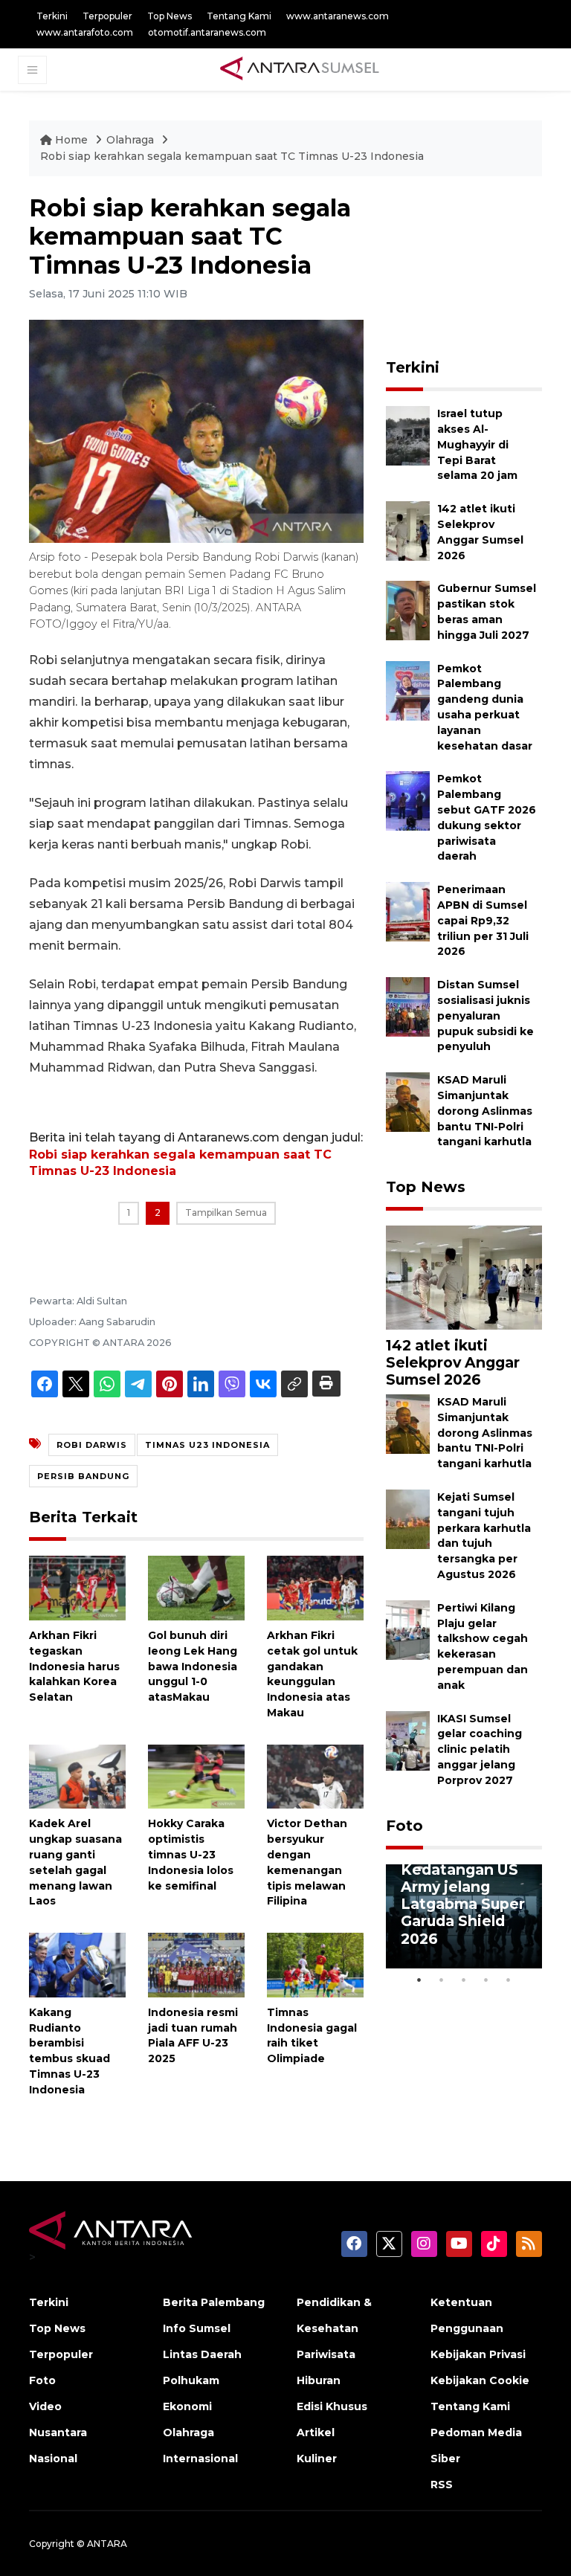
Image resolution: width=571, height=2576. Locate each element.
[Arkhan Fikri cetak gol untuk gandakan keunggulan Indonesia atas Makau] (315, 1587)
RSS (442, 2485)
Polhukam (191, 2380)
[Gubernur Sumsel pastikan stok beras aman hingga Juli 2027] (408, 610)
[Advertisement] (478, 268)
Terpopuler (107, 16)
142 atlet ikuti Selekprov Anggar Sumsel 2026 (453, 1362)
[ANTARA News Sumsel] (300, 69)
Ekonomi (187, 2406)
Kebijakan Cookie (480, 2380)
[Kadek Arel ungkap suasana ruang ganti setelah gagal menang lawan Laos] (77, 1775)
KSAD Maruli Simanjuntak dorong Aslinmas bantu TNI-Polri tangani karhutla (485, 1111)
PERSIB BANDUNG (83, 1476)
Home (71, 140)
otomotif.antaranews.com (207, 32)
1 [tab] (419, 1980)
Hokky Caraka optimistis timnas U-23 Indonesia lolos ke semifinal (191, 1854)
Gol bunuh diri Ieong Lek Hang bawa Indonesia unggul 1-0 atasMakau (193, 1666)
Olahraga (132, 140)
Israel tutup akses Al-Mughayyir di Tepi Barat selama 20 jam (477, 444)
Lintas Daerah (202, 2354)
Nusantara (58, 2432)
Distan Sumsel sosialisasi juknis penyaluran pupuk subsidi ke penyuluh (485, 1015)
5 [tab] (509, 1980)
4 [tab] (486, 1980)
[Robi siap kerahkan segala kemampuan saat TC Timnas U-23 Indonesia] (464, 1276)
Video (45, 2406)
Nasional (53, 2459)
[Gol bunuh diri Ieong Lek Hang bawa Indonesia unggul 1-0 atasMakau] (196, 1587)
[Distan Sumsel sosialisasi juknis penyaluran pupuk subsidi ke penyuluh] (408, 1006)
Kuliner (317, 2459)
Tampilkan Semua (226, 1213)
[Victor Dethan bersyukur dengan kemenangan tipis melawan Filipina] (315, 1775)
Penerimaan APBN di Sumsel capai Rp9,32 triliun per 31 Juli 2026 (483, 920)
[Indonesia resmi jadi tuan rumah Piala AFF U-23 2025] (196, 1964)
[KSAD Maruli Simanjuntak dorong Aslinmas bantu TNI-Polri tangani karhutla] (408, 1101)
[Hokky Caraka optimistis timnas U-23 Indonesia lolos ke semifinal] (196, 1775)
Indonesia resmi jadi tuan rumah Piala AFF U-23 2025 (193, 2035)
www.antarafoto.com (85, 32)
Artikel (316, 2432)
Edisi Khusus (332, 2406)
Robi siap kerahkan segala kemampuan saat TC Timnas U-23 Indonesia (232, 156)
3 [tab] (464, 1980)
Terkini (52, 16)
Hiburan (319, 2380)
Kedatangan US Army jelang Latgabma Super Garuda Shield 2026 (463, 1904)
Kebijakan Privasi (478, 2354)
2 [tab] (442, 1980)
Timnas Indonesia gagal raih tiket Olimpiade (312, 2035)
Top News (170, 16)
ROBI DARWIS (92, 1445)
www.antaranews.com (338, 16)
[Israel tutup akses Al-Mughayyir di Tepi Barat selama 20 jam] (408, 435)
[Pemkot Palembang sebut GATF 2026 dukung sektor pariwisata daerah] (408, 801)
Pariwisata (326, 2354)
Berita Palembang (214, 2302)
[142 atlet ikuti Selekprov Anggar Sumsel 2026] (408, 530)
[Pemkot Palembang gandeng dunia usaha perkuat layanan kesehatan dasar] (408, 690)
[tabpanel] (464, 1916)
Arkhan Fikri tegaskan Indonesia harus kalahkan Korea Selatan (74, 1666)
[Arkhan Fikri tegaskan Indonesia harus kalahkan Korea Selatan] (77, 1587)
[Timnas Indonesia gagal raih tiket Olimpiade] (315, 1964)
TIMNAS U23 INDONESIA (207, 1445)
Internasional (200, 2459)
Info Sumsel (197, 2328)
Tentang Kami (239, 16)
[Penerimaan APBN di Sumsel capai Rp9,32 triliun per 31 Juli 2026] (408, 911)
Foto (404, 1826)
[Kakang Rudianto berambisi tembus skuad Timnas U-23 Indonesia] (77, 1964)
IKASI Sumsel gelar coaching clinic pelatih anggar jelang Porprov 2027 (480, 1749)
